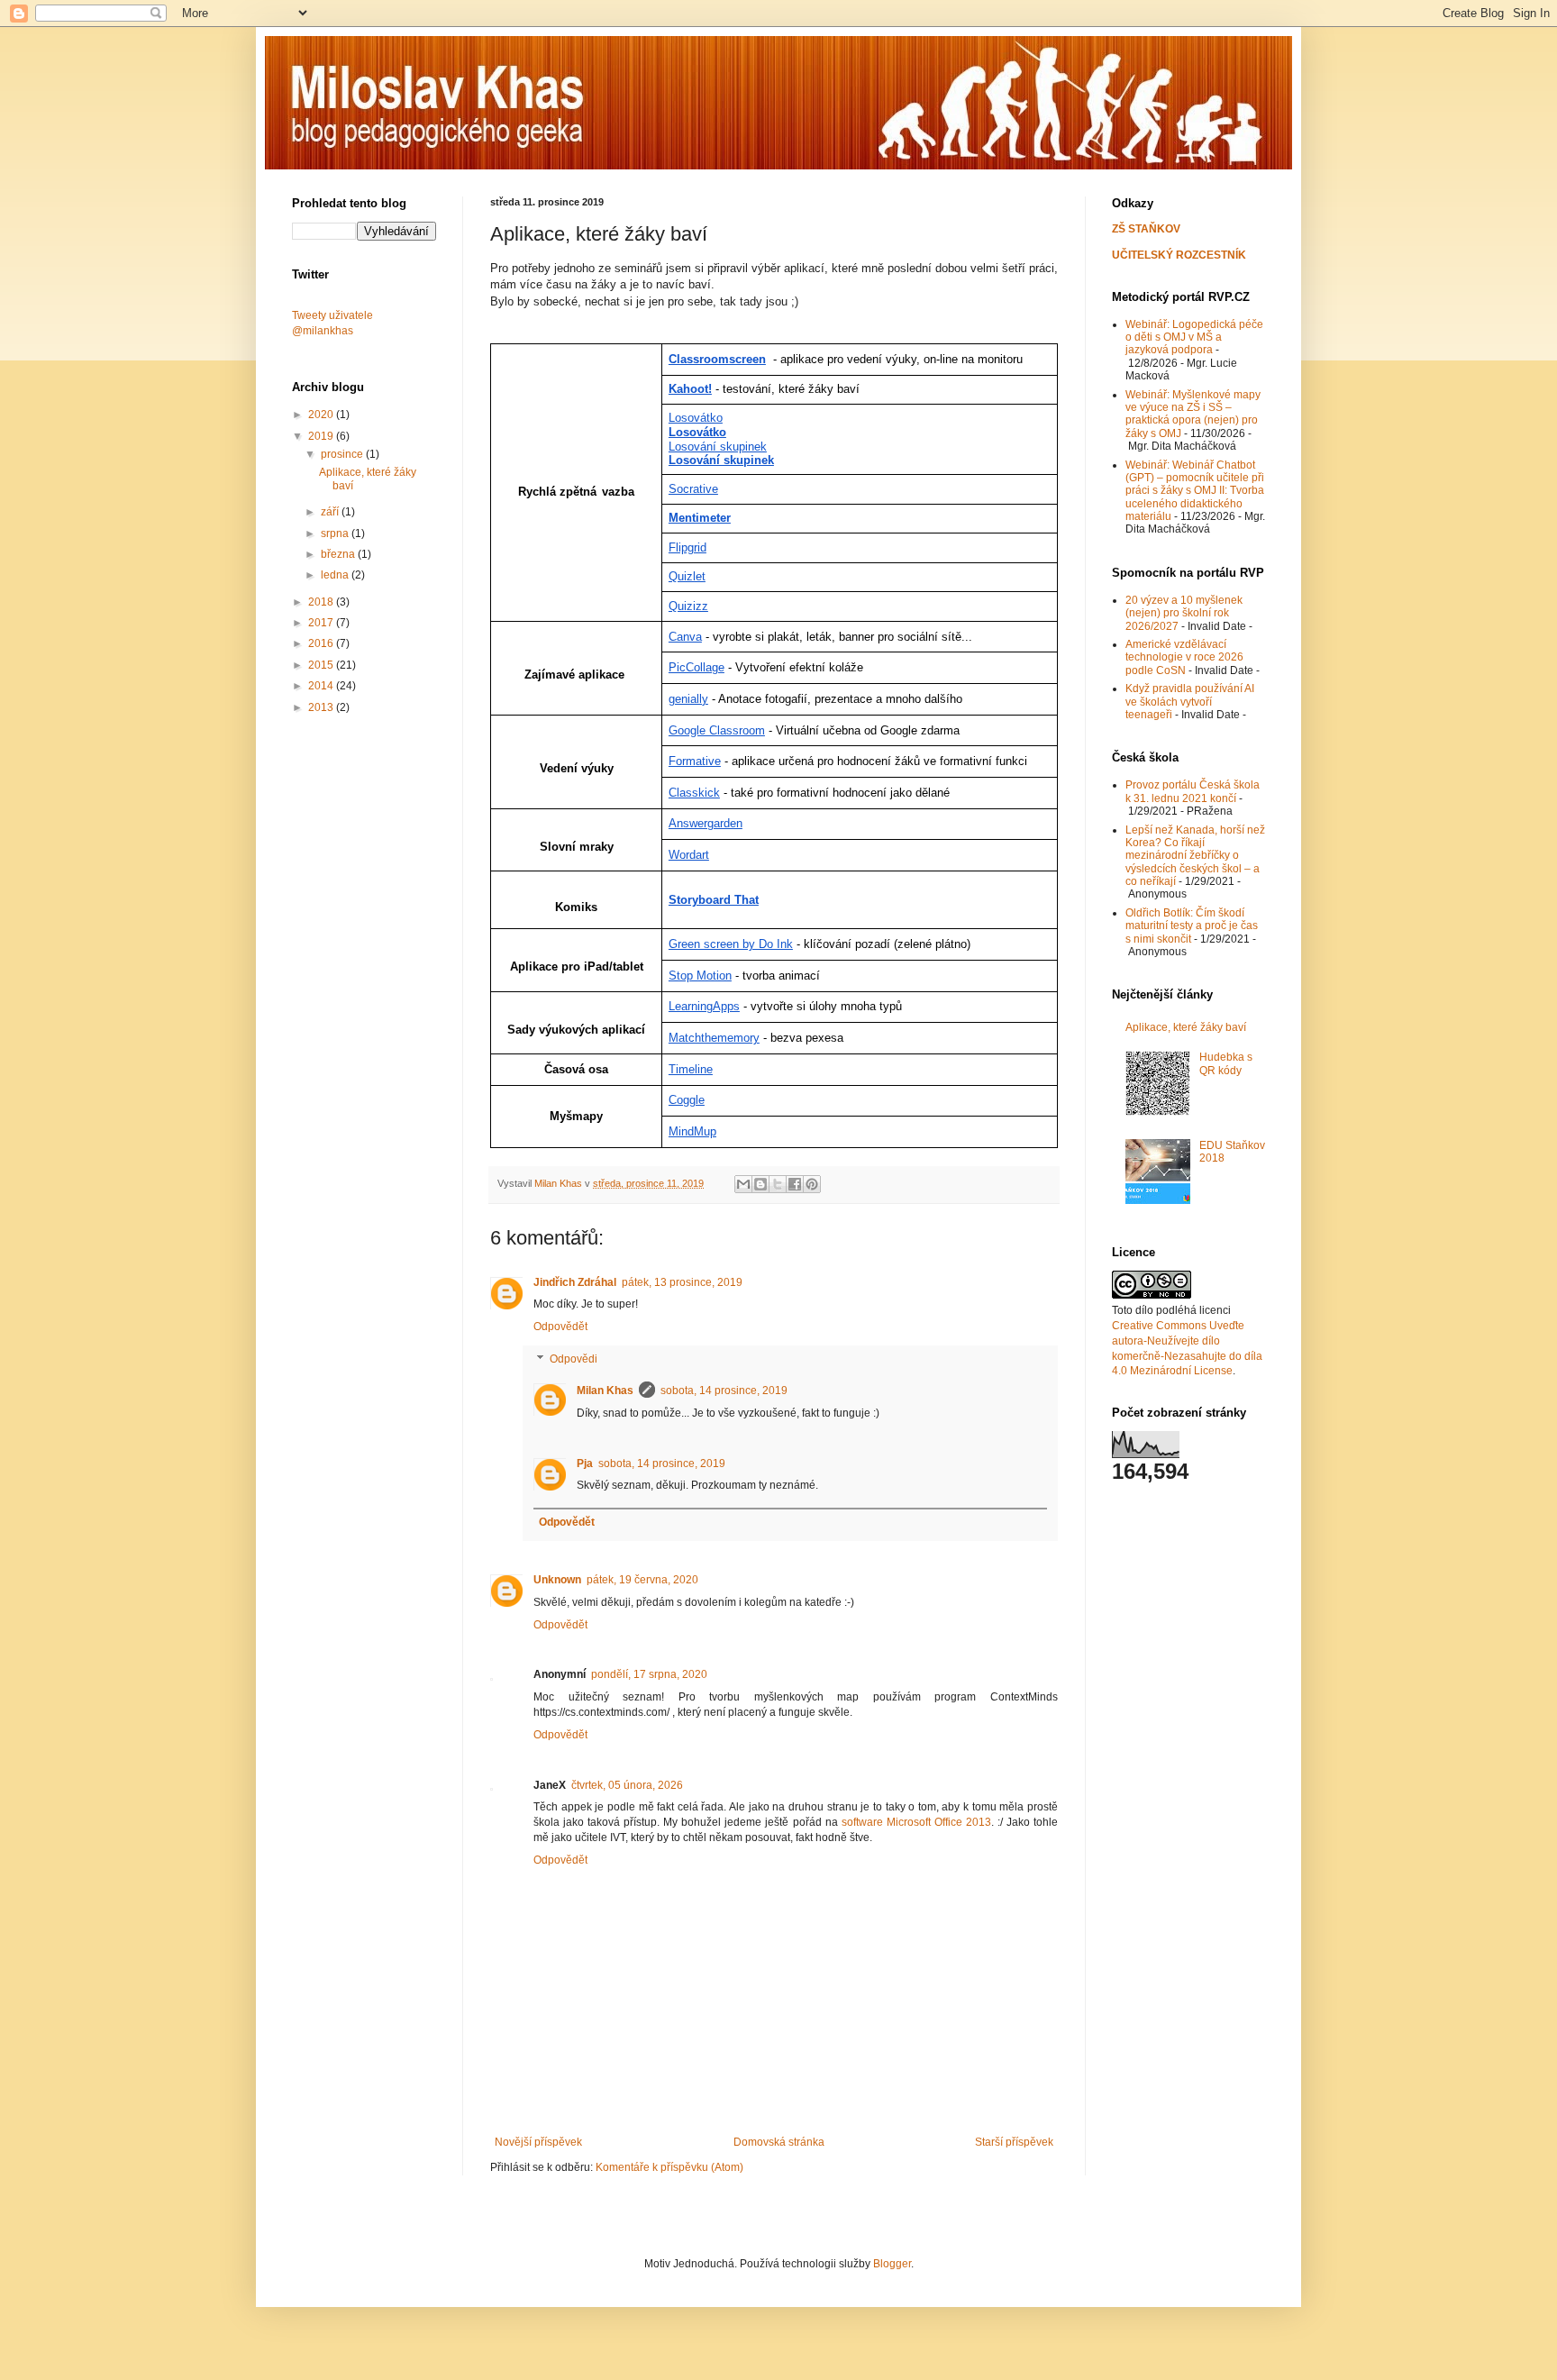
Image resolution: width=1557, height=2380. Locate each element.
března (339, 554)
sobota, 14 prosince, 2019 (724, 1391)
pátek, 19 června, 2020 (642, 1580)
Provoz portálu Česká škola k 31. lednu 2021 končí (1193, 791)
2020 (322, 415)
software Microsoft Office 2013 (916, 1822)
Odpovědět (560, 1327)
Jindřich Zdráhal (575, 1282)
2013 (322, 707)
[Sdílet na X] (778, 1184)
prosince (343, 454)
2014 (322, 686)
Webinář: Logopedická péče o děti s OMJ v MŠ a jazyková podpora (1194, 337)
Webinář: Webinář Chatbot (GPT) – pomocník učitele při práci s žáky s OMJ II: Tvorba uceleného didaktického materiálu (1195, 491)
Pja (585, 1464)
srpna (336, 533)
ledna (336, 575)
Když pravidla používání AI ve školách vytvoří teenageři (1190, 702)
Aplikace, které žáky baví (1186, 1027)
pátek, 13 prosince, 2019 (682, 1282)
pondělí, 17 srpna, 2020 (649, 1674)
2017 (322, 623)
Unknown (557, 1580)
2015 (322, 665)
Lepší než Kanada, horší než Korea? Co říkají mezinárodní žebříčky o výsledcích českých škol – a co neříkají (1195, 856)
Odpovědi (574, 1359)
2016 (322, 643)
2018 (322, 602)
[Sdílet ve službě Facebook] (795, 1184)
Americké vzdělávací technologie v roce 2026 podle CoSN (1184, 657)
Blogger (892, 2264)
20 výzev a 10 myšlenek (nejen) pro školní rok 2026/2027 (1184, 613)
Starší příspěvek (1014, 2142)
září (331, 512)
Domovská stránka (779, 2142)
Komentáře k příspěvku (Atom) (669, 2167)
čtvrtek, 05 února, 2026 (627, 1785)
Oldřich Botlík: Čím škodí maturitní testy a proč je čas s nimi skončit (1192, 926)
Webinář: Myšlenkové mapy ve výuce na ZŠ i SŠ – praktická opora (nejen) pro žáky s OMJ (1193, 414)
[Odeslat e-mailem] (743, 1184)
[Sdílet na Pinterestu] (812, 1184)
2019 (322, 436)
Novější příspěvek (538, 2142)
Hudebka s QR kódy (1226, 1063)
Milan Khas (605, 1391)
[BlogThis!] (760, 1184)
